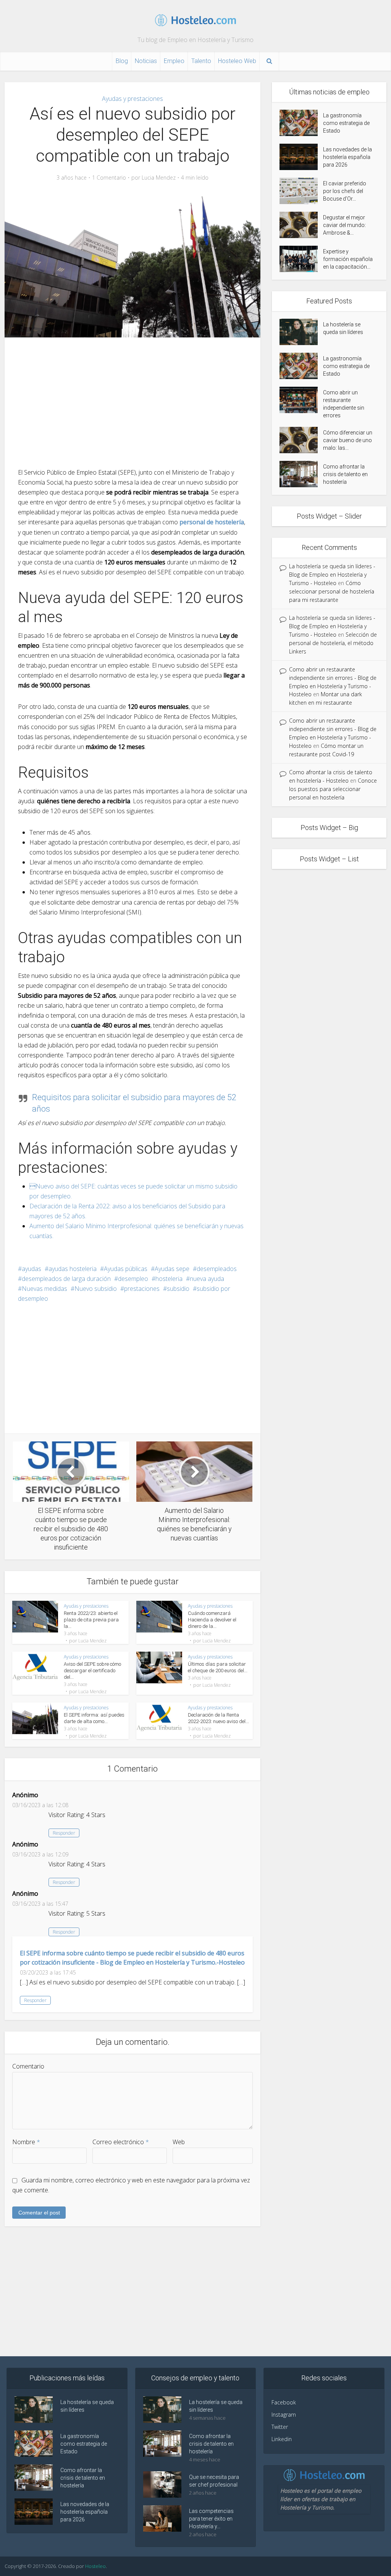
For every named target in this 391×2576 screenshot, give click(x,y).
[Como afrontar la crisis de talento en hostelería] (301, 474)
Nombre (26, 2142)
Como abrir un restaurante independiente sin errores (344, 404)
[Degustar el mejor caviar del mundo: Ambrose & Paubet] (301, 225)
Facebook (284, 2402)
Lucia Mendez (159, 178)
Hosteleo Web (237, 61)
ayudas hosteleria (73, 1269)
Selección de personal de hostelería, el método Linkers (333, 643)
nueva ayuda (207, 1279)
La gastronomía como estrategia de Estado (346, 123)
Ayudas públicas (126, 1269)
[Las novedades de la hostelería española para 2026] (301, 157)
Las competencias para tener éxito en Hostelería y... (211, 2519)
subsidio (178, 1289)
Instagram (284, 2415)
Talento (201, 61)
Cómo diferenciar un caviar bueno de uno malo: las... (348, 440)
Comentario (28, 2066)
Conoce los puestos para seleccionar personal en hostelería (333, 789)
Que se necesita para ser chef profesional (214, 2481)
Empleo (174, 61)
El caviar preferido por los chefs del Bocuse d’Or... (345, 191)
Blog (122, 61)
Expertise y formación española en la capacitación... (348, 259)
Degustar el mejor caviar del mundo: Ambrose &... (344, 225)
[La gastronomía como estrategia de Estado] (301, 123)
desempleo (133, 1279)
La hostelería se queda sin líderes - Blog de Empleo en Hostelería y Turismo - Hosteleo (332, 575)
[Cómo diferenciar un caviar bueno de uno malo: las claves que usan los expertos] (301, 440)
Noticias (146, 61)
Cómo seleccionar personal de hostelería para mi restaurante (332, 591)
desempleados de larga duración (66, 1279)
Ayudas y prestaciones (132, 99)
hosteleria (169, 1279)
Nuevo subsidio (96, 1289)
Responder (64, 1833)
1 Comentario (109, 178)
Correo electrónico (121, 2142)
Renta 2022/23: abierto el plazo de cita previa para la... (91, 1620)
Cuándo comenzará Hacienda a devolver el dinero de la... (212, 1620)
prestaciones (142, 1289)
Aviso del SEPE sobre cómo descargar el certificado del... (92, 1671)
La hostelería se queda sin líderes (343, 328)
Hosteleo (95, 2566)
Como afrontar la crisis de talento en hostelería (345, 474)
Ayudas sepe (172, 1269)
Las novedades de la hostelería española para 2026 (347, 157)
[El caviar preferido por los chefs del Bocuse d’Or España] (301, 191)
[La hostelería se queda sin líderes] (301, 332)
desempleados (217, 1269)
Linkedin (282, 2439)
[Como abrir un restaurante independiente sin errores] (301, 400)
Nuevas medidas (44, 1289)
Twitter (280, 2427)
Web (179, 2142)
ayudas (32, 1269)
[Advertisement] (132, 402)
